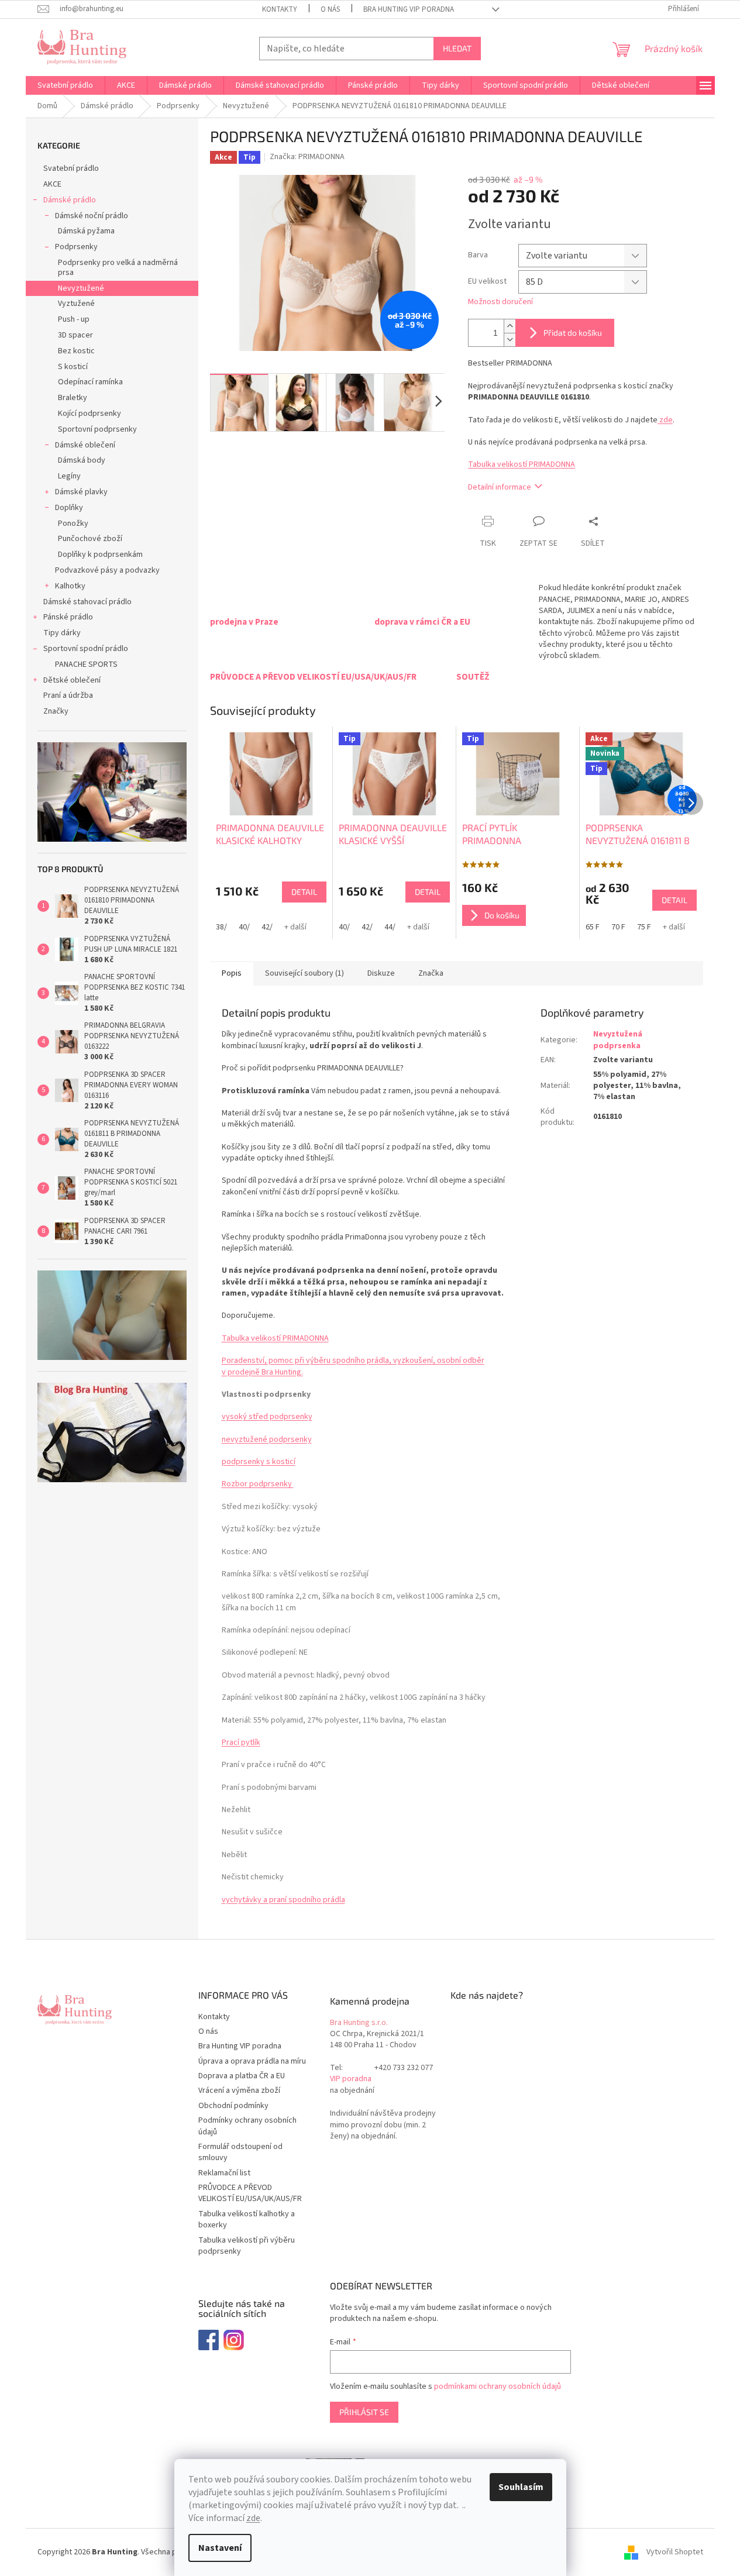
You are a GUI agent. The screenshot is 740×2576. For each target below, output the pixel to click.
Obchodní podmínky (233, 2106)
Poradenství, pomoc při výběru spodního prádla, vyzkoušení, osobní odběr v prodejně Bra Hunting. (353, 1366)
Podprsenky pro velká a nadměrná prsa (118, 268)
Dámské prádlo (70, 200)
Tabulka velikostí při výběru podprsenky (247, 2246)
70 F (618, 927)
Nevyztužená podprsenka (618, 1040)
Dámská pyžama (86, 231)
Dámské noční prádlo (92, 216)
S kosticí (73, 367)
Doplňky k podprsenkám (100, 555)
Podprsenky (76, 247)
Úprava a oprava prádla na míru (252, 2061)
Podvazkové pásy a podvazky (107, 570)
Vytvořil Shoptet (675, 2552)
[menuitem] (65, 85)
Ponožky (73, 524)
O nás (330, 9)
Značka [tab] (431, 973)
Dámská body (82, 460)
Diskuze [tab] (381, 973)
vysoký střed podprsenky (267, 1417)
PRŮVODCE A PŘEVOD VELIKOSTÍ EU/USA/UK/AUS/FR (250, 2193)
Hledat (457, 48)
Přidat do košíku (573, 333)
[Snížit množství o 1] (510, 340)
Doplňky (69, 508)
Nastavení (220, 2548)
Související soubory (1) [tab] (304, 973)
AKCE (52, 184)
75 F (644, 927)
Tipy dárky (62, 633)
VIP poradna (351, 2079)
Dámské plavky (81, 492)
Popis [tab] (232, 973)
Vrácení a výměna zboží (239, 2091)
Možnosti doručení (500, 302)
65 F (593, 927)
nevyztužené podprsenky (267, 1439)
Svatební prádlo (71, 168)
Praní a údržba (68, 695)
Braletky (73, 398)
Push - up (74, 319)
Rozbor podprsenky (258, 1484)
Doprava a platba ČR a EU (242, 2076)
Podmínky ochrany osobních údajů (247, 2126)
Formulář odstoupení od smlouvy (240, 2152)
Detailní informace (500, 487)
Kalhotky (70, 586)
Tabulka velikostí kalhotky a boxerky (247, 2219)
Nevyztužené (81, 288)
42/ (267, 927)
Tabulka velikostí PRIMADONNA (522, 464)
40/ (244, 927)
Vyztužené (76, 304)
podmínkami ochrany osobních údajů (498, 2386)
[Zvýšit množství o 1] (510, 326)
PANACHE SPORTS (86, 664)
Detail (304, 892)
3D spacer (75, 335)
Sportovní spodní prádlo (86, 649)
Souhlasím (521, 2487)
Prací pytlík (241, 1742)
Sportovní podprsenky (97, 429)
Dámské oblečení (85, 445)
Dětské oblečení (72, 680)
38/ (221, 927)
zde (253, 2518)
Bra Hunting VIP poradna (409, 9)
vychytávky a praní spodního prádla (283, 1900)
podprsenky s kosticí (259, 1462)
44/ (390, 927)
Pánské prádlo (68, 617)
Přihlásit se (364, 2412)
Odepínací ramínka (90, 382)
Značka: (307, 157)
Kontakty (280, 9)
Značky (56, 711)
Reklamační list (224, 2173)
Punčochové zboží (90, 539)
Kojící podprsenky (90, 414)
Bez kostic (76, 351)
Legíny (69, 476)
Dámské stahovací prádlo (87, 602)
